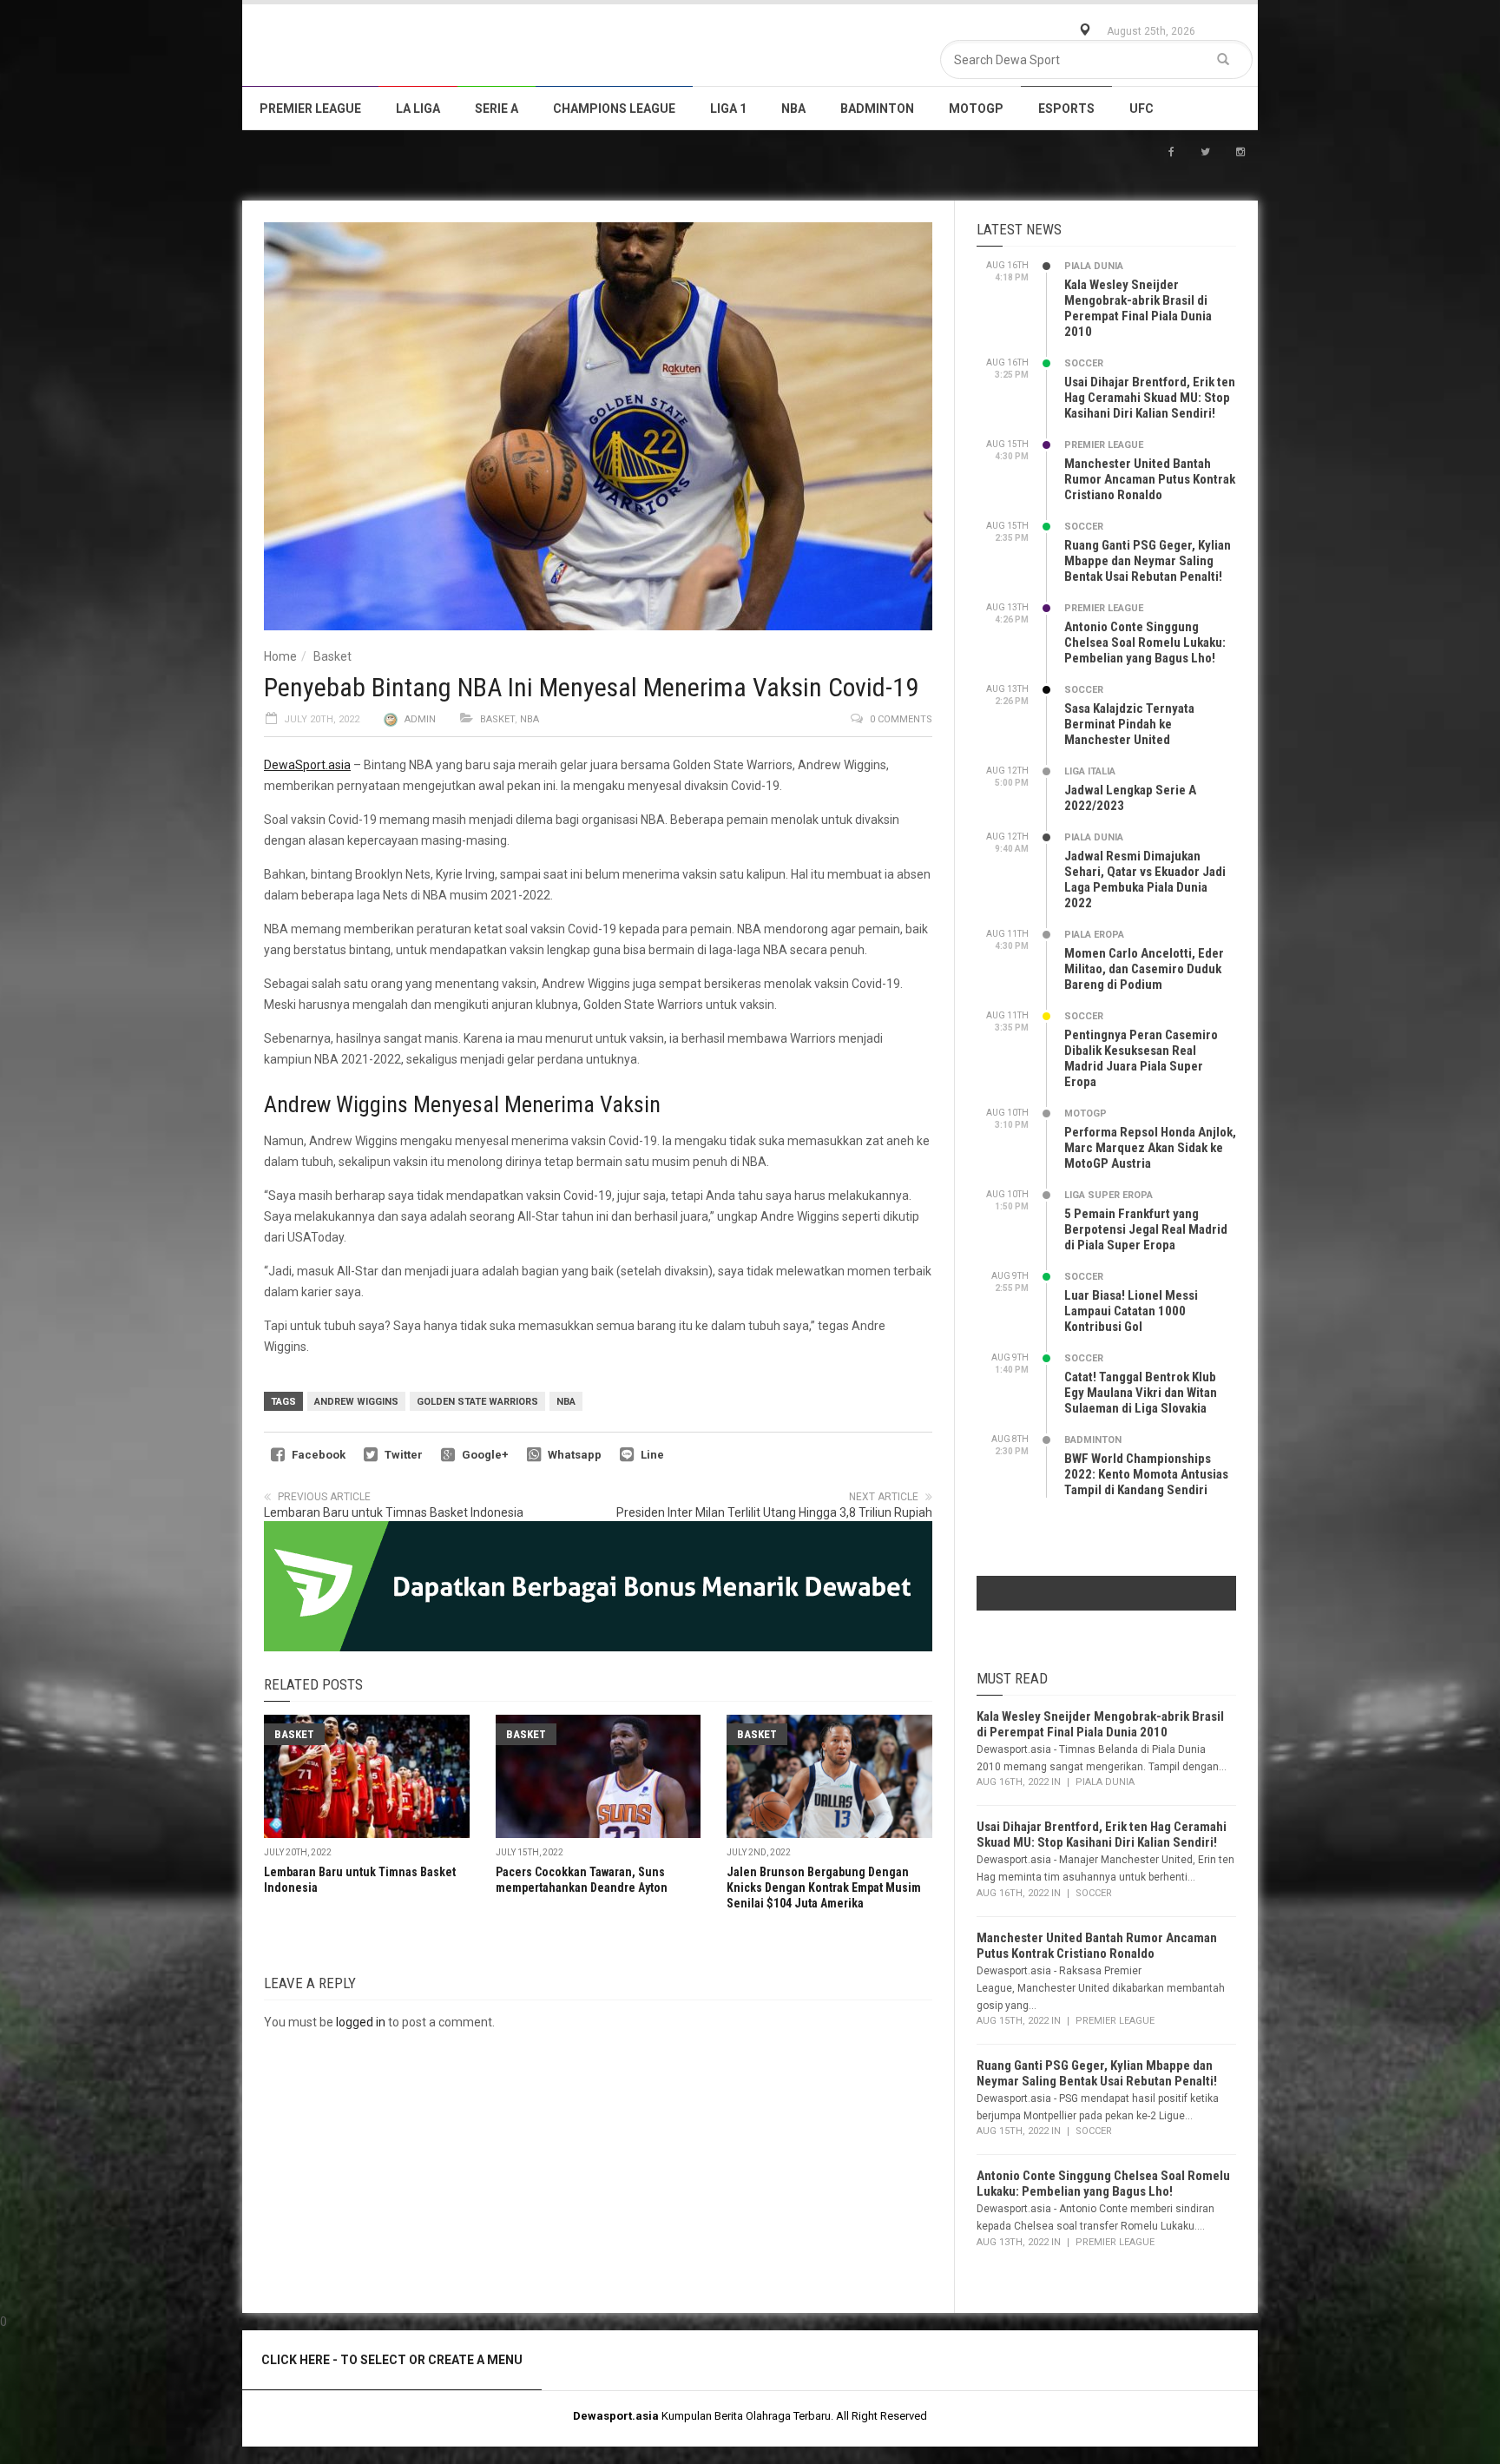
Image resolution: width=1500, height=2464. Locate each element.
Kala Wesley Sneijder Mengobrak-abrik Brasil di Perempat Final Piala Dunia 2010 (1138, 308)
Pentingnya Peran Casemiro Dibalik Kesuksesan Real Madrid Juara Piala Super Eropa (1141, 1058)
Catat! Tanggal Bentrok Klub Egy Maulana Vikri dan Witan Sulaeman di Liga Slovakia (1141, 1393)
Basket (332, 656)
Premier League (310, 109)
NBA (793, 109)
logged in (361, 2022)
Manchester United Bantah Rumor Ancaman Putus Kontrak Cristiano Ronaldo (1150, 479)
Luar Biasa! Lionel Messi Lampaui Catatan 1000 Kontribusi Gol (1131, 1311)
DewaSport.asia (307, 765)
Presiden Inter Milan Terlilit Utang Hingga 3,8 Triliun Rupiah (774, 1512)
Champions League (614, 109)
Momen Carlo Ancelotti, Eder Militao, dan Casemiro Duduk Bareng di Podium (1144, 969)
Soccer (1084, 363)
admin (420, 719)
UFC (1141, 109)
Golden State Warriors (477, 1402)
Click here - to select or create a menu (392, 2360)
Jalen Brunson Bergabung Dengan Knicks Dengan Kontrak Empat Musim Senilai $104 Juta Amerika (824, 1888)
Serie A (497, 109)
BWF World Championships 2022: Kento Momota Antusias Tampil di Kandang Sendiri (1146, 1474)
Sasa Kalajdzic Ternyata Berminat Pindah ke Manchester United (1129, 724)
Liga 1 (728, 109)
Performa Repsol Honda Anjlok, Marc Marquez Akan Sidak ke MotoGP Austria (1150, 1148)
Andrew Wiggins (356, 1402)
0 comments (901, 719)
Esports (1066, 109)
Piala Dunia (1094, 266)
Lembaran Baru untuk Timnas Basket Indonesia (394, 1512)
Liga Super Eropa (1109, 1195)
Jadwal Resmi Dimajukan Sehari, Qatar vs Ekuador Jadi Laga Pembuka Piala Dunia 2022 (1145, 880)
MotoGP (976, 109)
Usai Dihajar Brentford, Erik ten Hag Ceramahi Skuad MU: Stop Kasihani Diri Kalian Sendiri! (1150, 398)
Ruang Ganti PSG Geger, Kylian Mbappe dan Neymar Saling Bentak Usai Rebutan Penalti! (1148, 561)
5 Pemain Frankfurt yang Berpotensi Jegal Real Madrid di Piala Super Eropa (1146, 1229)
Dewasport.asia (616, 2416)
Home (280, 656)
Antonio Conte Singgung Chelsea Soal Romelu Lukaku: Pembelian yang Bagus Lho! (1145, 642)
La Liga (418, 109)
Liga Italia (1090, 771)
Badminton (877, 109)
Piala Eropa (1094, 935)
